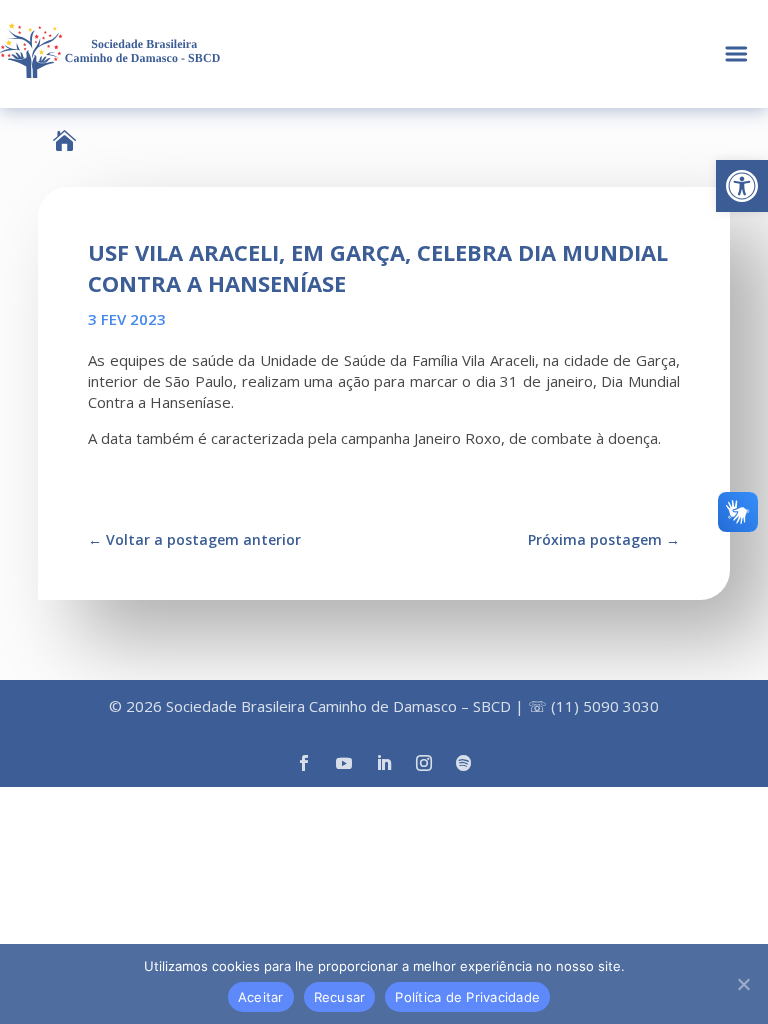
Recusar (340, 997)
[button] (742, 186)
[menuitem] (64, 140)
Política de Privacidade (467, 997)
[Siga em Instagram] (424, 763)
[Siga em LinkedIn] (384, 763)
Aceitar (261, 997)
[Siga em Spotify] (464, 763)
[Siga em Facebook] (304, 763)
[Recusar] (743, 984)
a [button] (736, 54)
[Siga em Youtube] (344, 763)
